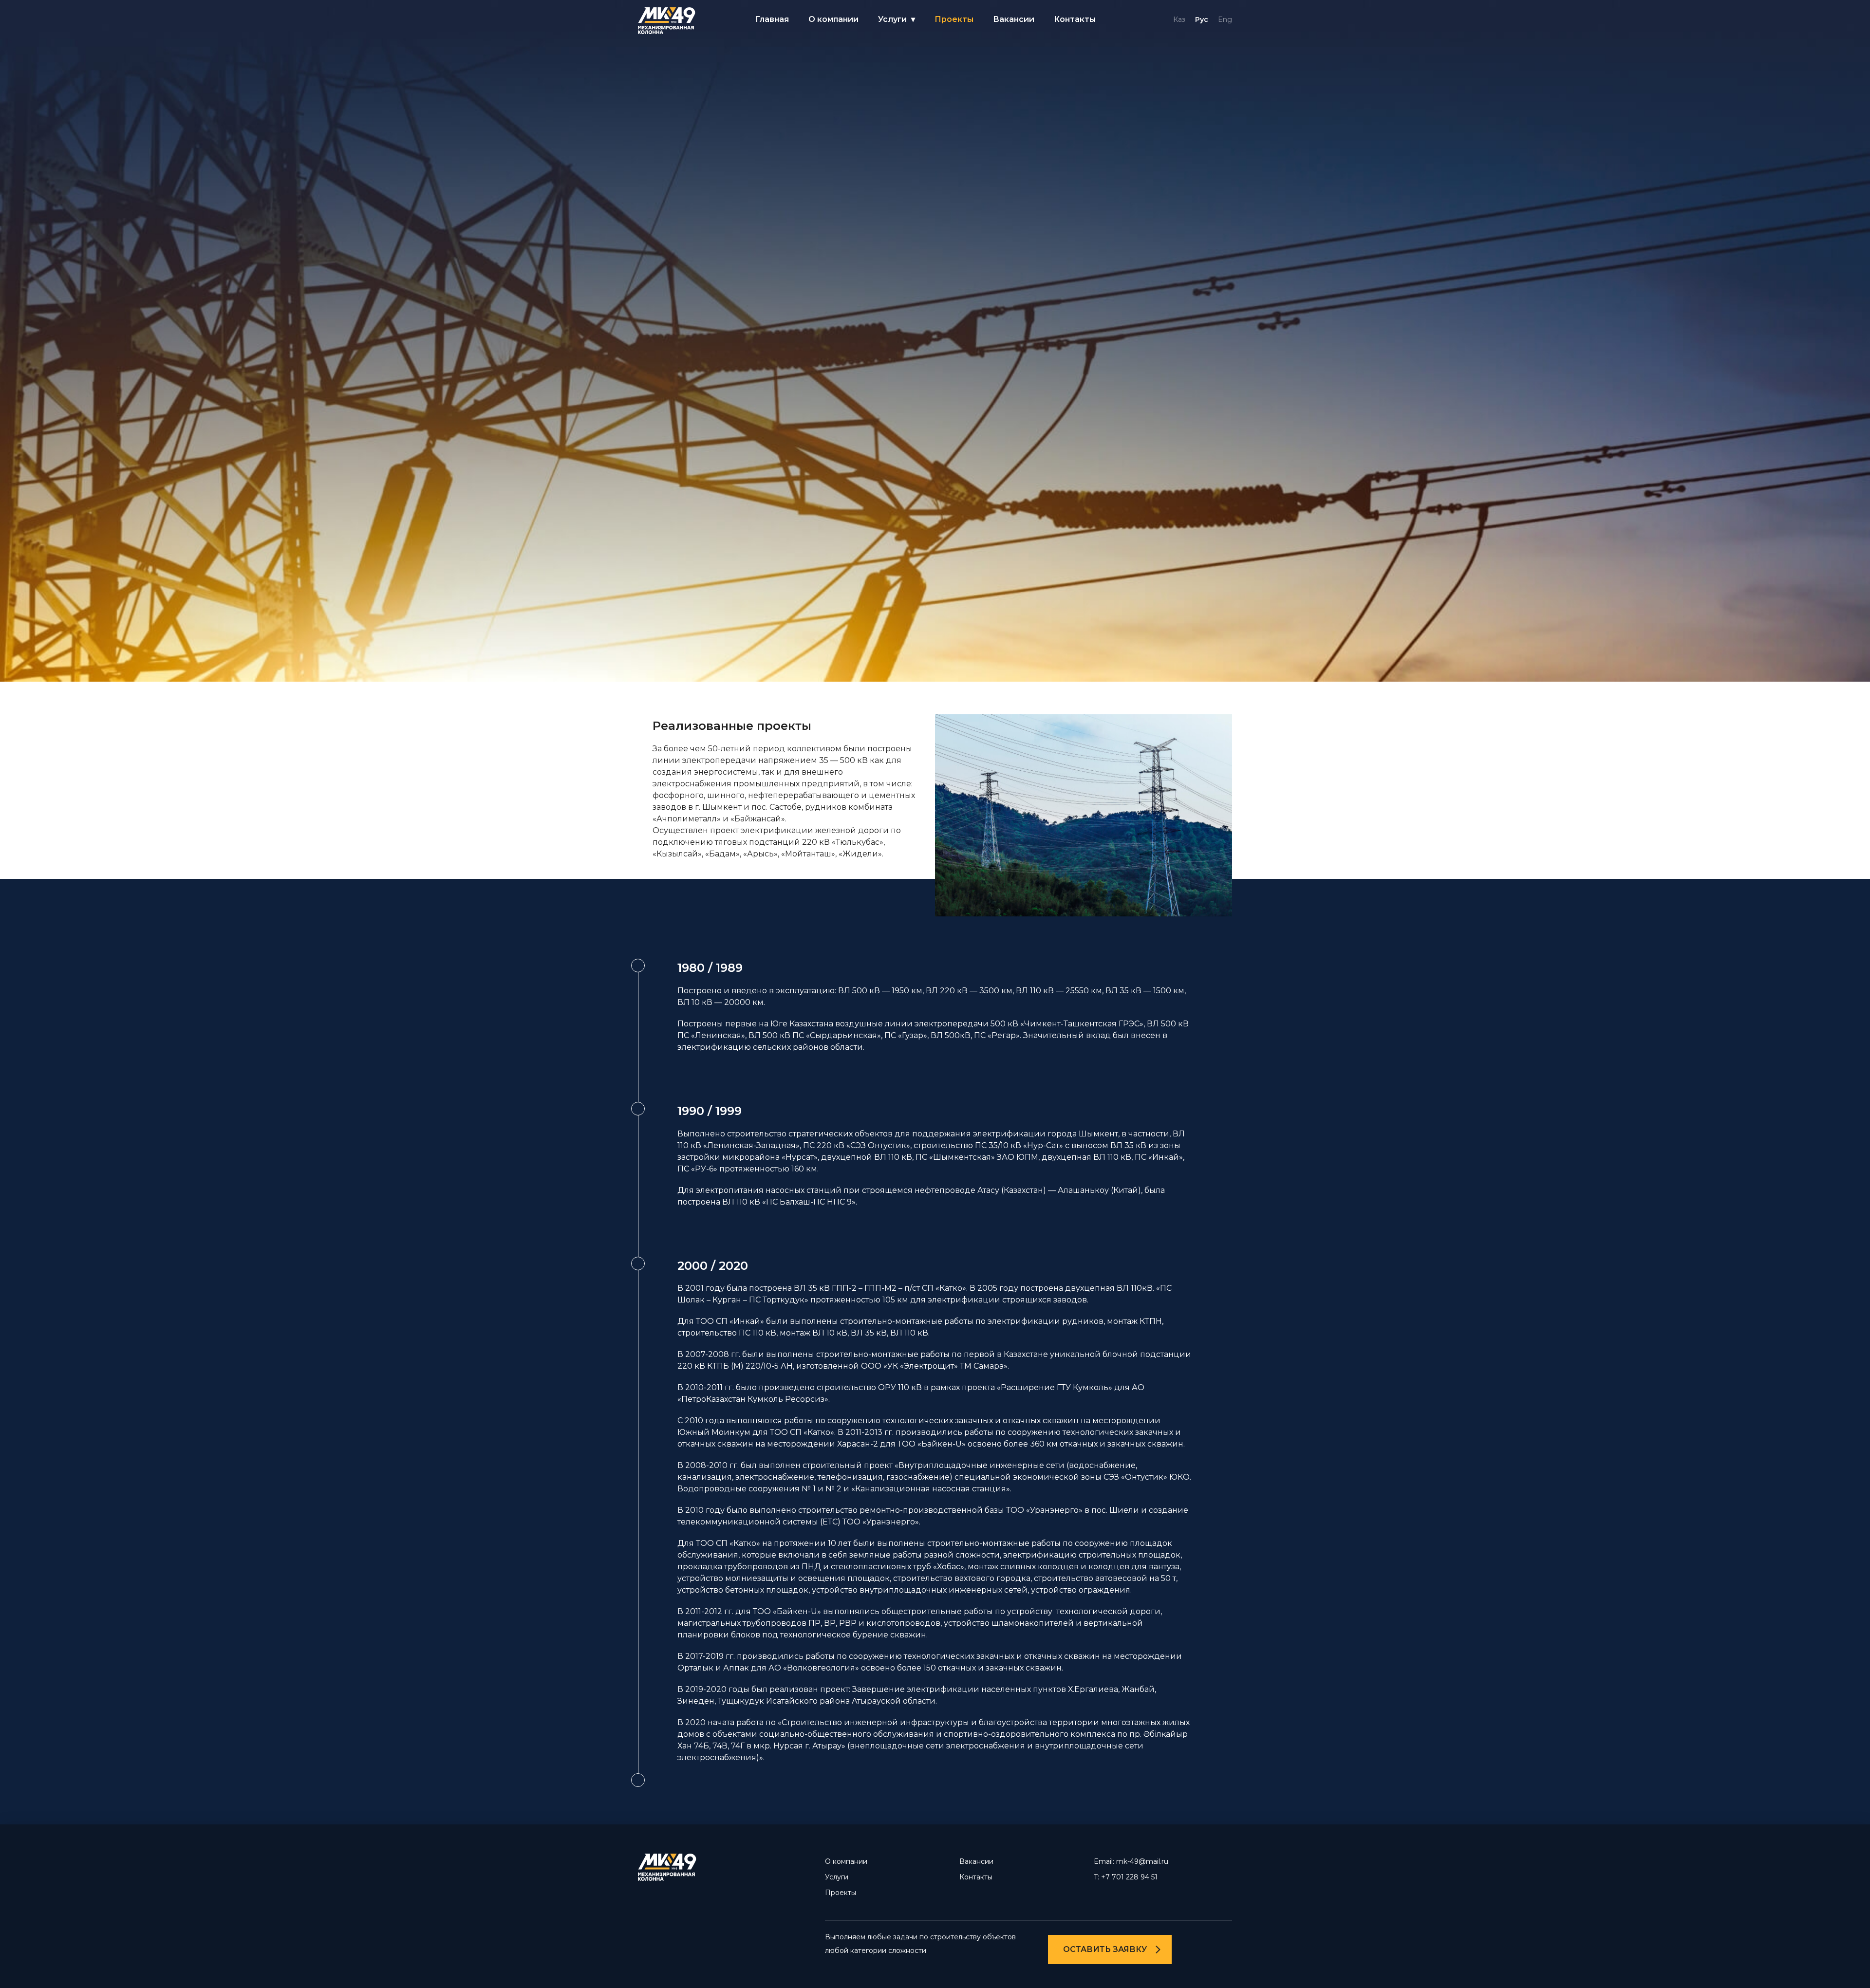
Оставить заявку (1105, 1949)
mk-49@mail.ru (1142, 1861)
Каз (1179, 19)
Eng (1225, 19)
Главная (772, 19)
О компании (833, 19)
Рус (1202, 19)
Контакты (1075, 19)
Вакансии (1014, 19)
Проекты (954, 19)
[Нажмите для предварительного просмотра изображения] (935, 679)
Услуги (892, 19)
